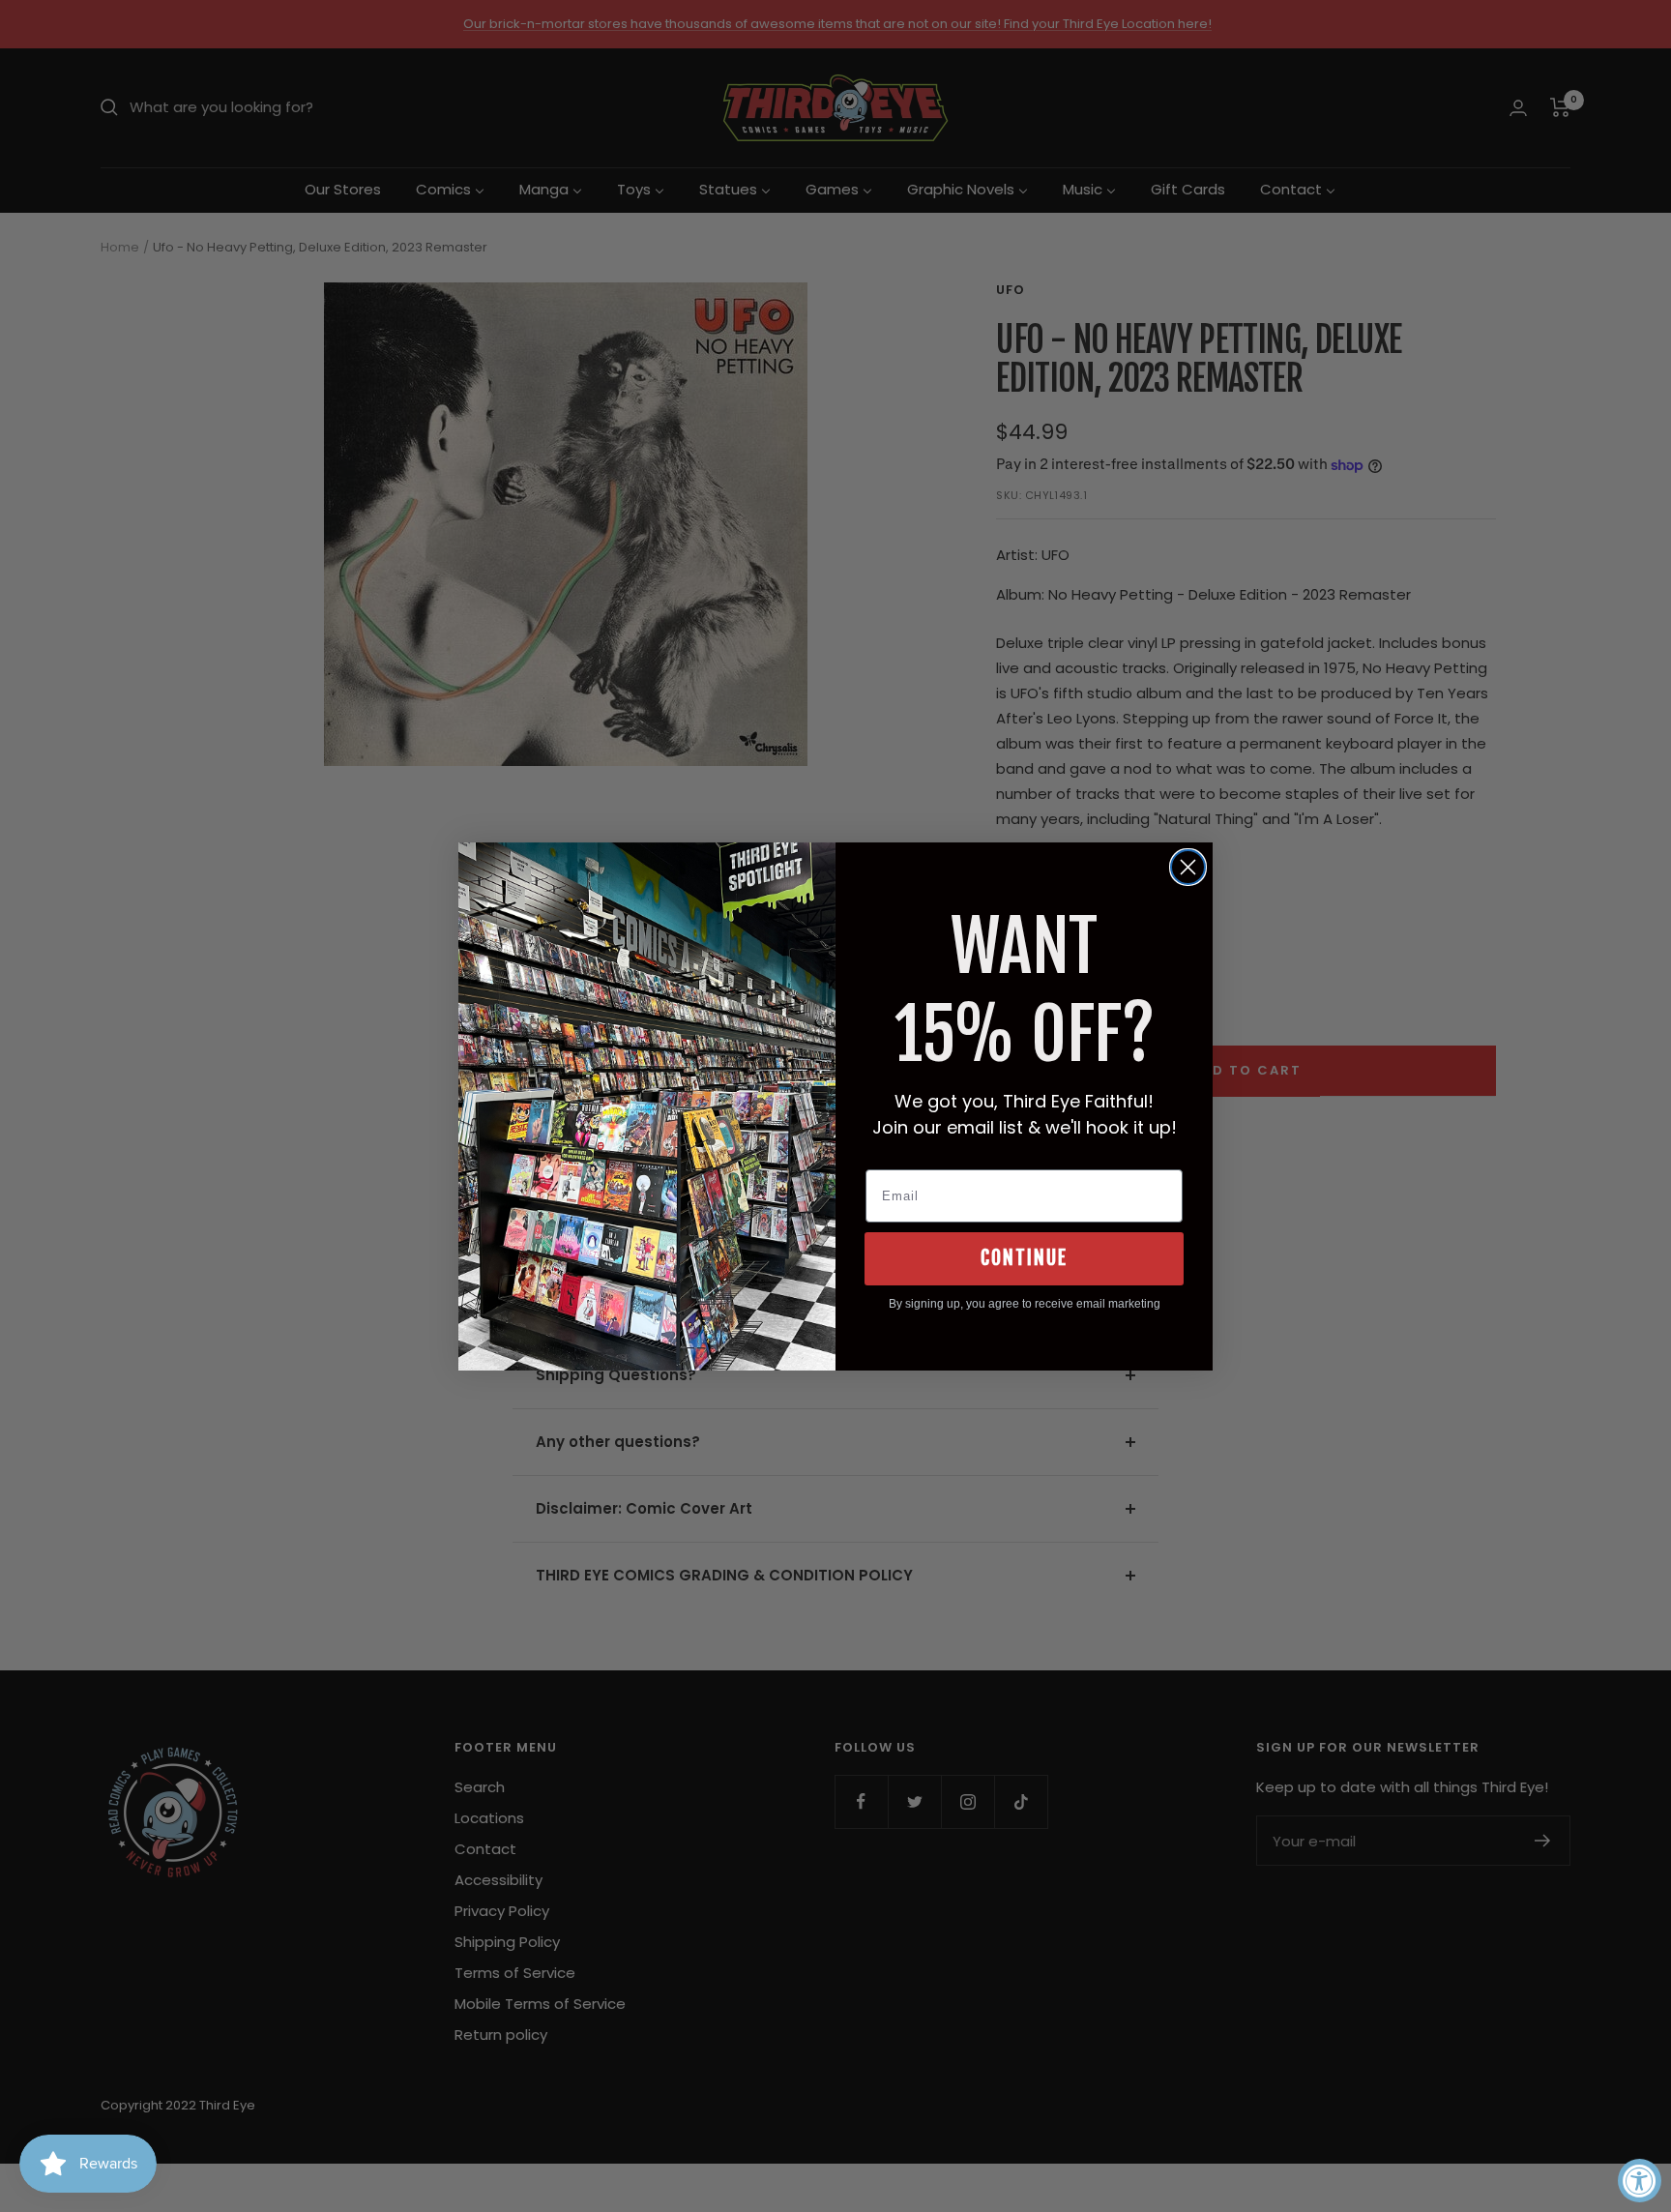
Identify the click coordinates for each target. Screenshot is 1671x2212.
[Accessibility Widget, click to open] (1640, 2181)
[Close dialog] (1188, 867)
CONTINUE (1024, 1258)
